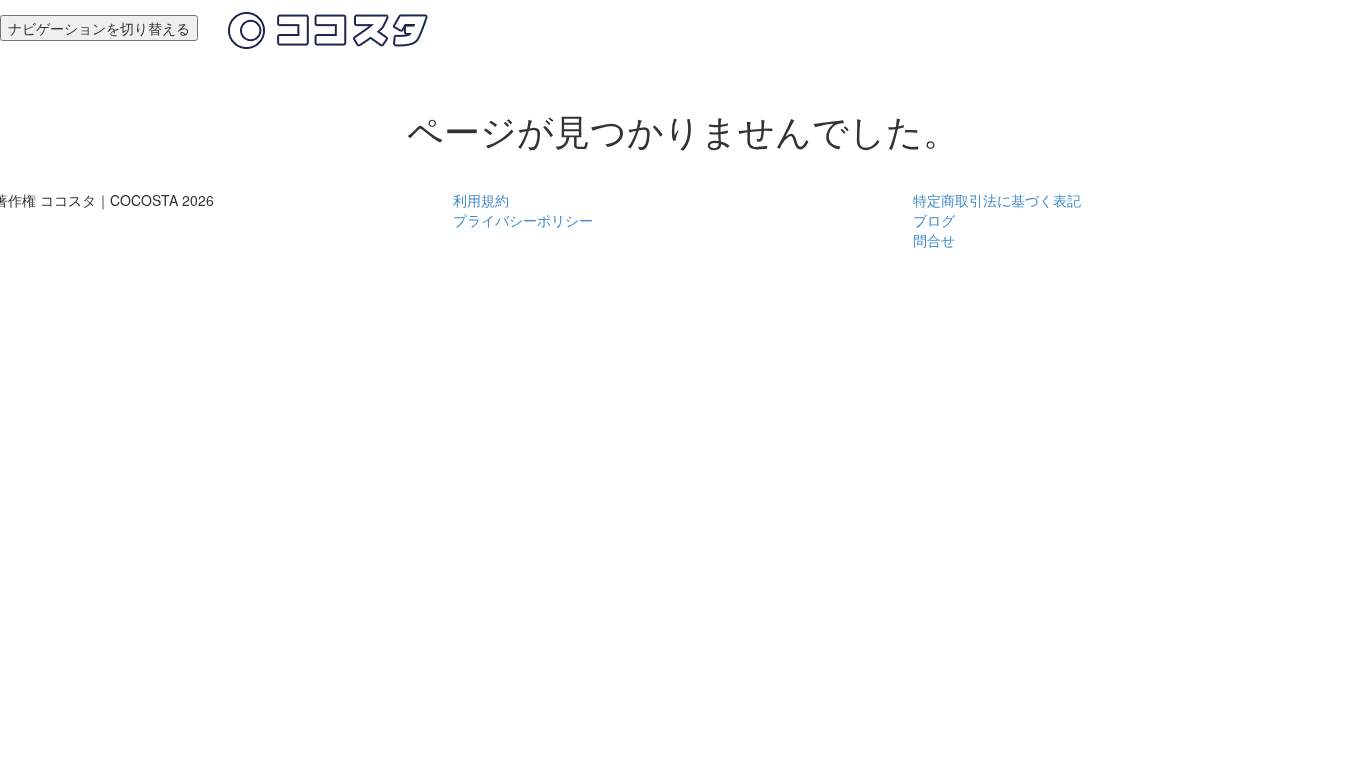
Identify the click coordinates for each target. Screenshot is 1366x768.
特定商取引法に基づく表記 (997, 200)
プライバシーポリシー (523, 220)
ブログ (934, 220)
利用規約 (481, 200)
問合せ (934, 240)
